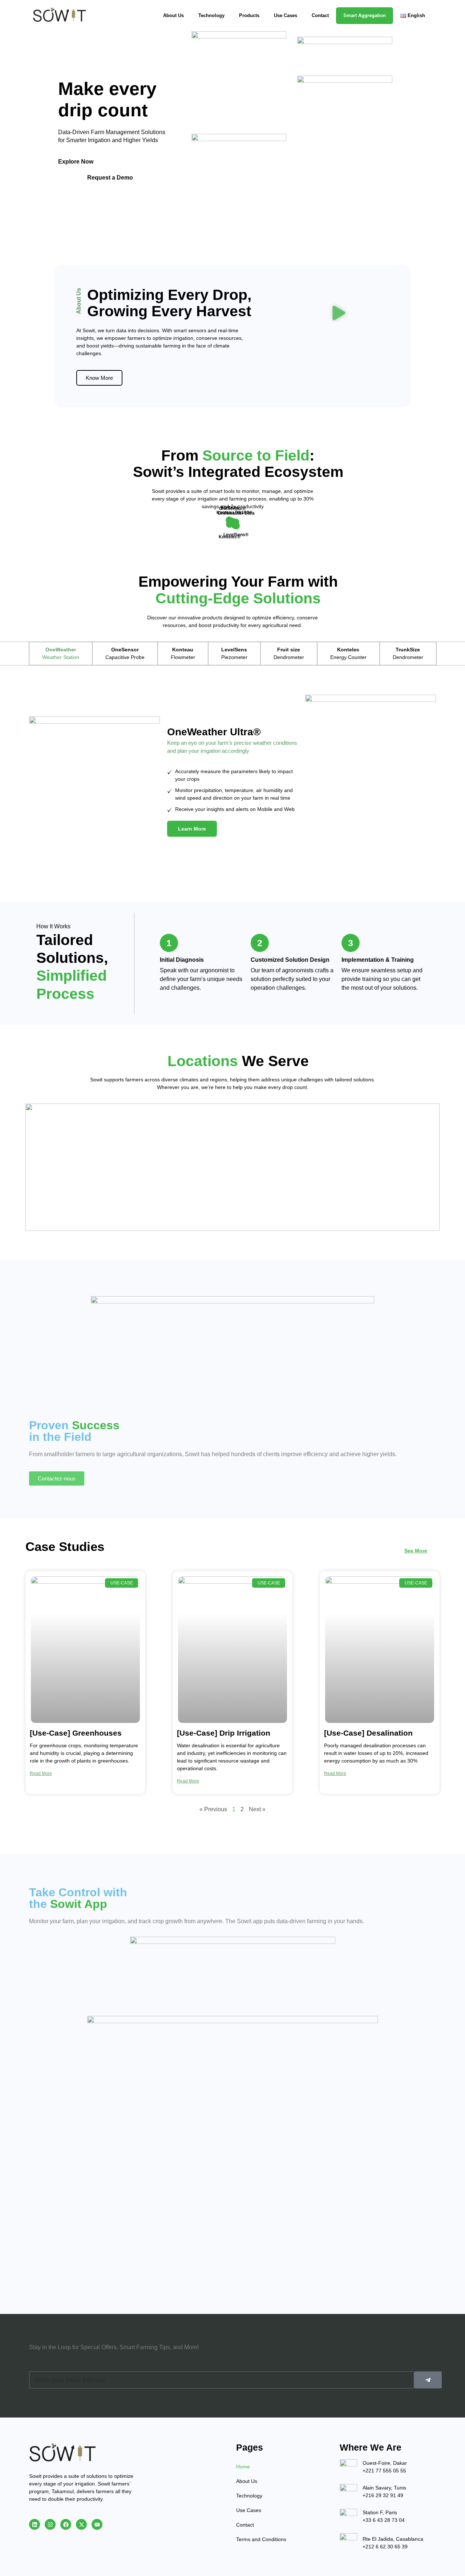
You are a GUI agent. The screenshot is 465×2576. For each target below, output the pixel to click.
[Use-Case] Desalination (368, 1733)
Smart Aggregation (365, 15)
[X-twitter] (81, 2524)
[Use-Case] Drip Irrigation (224, 1733)
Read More (41, 1773)
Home (243, 2467)
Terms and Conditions (261, 2539)
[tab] (60, 654)
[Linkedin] (35, 2524)
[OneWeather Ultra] (236, 526)
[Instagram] (50, 2524)
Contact (320, 15)
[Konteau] (229, 520)
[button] (339, 314)
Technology (211, 15)
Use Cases (286, 15)
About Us (173, 15)
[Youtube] (97, 2524)
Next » (257, 1809)
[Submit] (428, 2380)
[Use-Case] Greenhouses (76, 1733)
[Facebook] (66, 2524)
